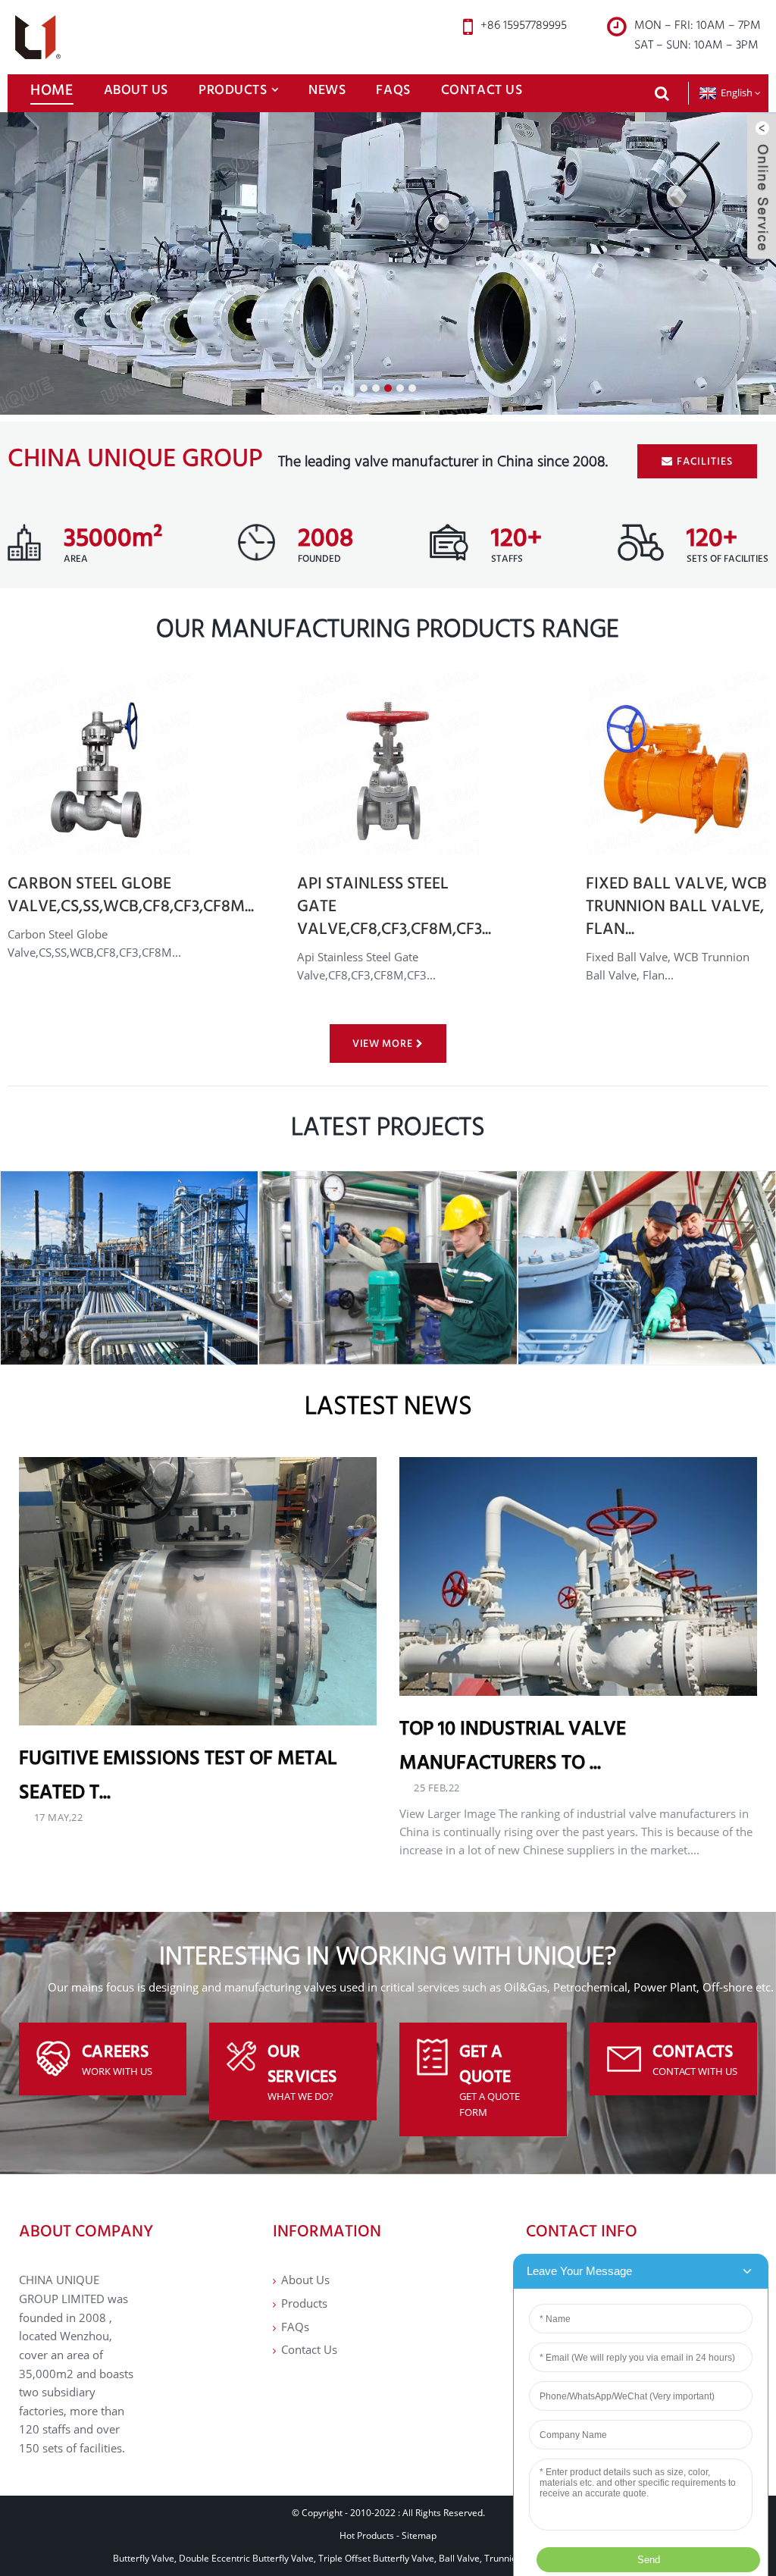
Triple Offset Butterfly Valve (376, 2558)
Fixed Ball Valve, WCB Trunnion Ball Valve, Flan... (676, 906)
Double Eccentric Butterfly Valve (246, 2558)
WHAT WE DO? (300, 2096)
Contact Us (482, 89)
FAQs (393, 89)
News (327, 89)
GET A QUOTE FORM (490, 2104)
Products (233, 89)
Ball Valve (459, 2558)
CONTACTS (693, 2051)
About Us (136, 89)
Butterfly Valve (144, 2558)
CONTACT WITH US (695, 2071)
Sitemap (419, 2535)
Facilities (705, 461)
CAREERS (115, 2051)
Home (52, 89)
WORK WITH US (117, 2071)
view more (382, 1043)
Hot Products (367, 2535)
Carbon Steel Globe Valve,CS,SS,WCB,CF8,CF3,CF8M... (131, 894)
